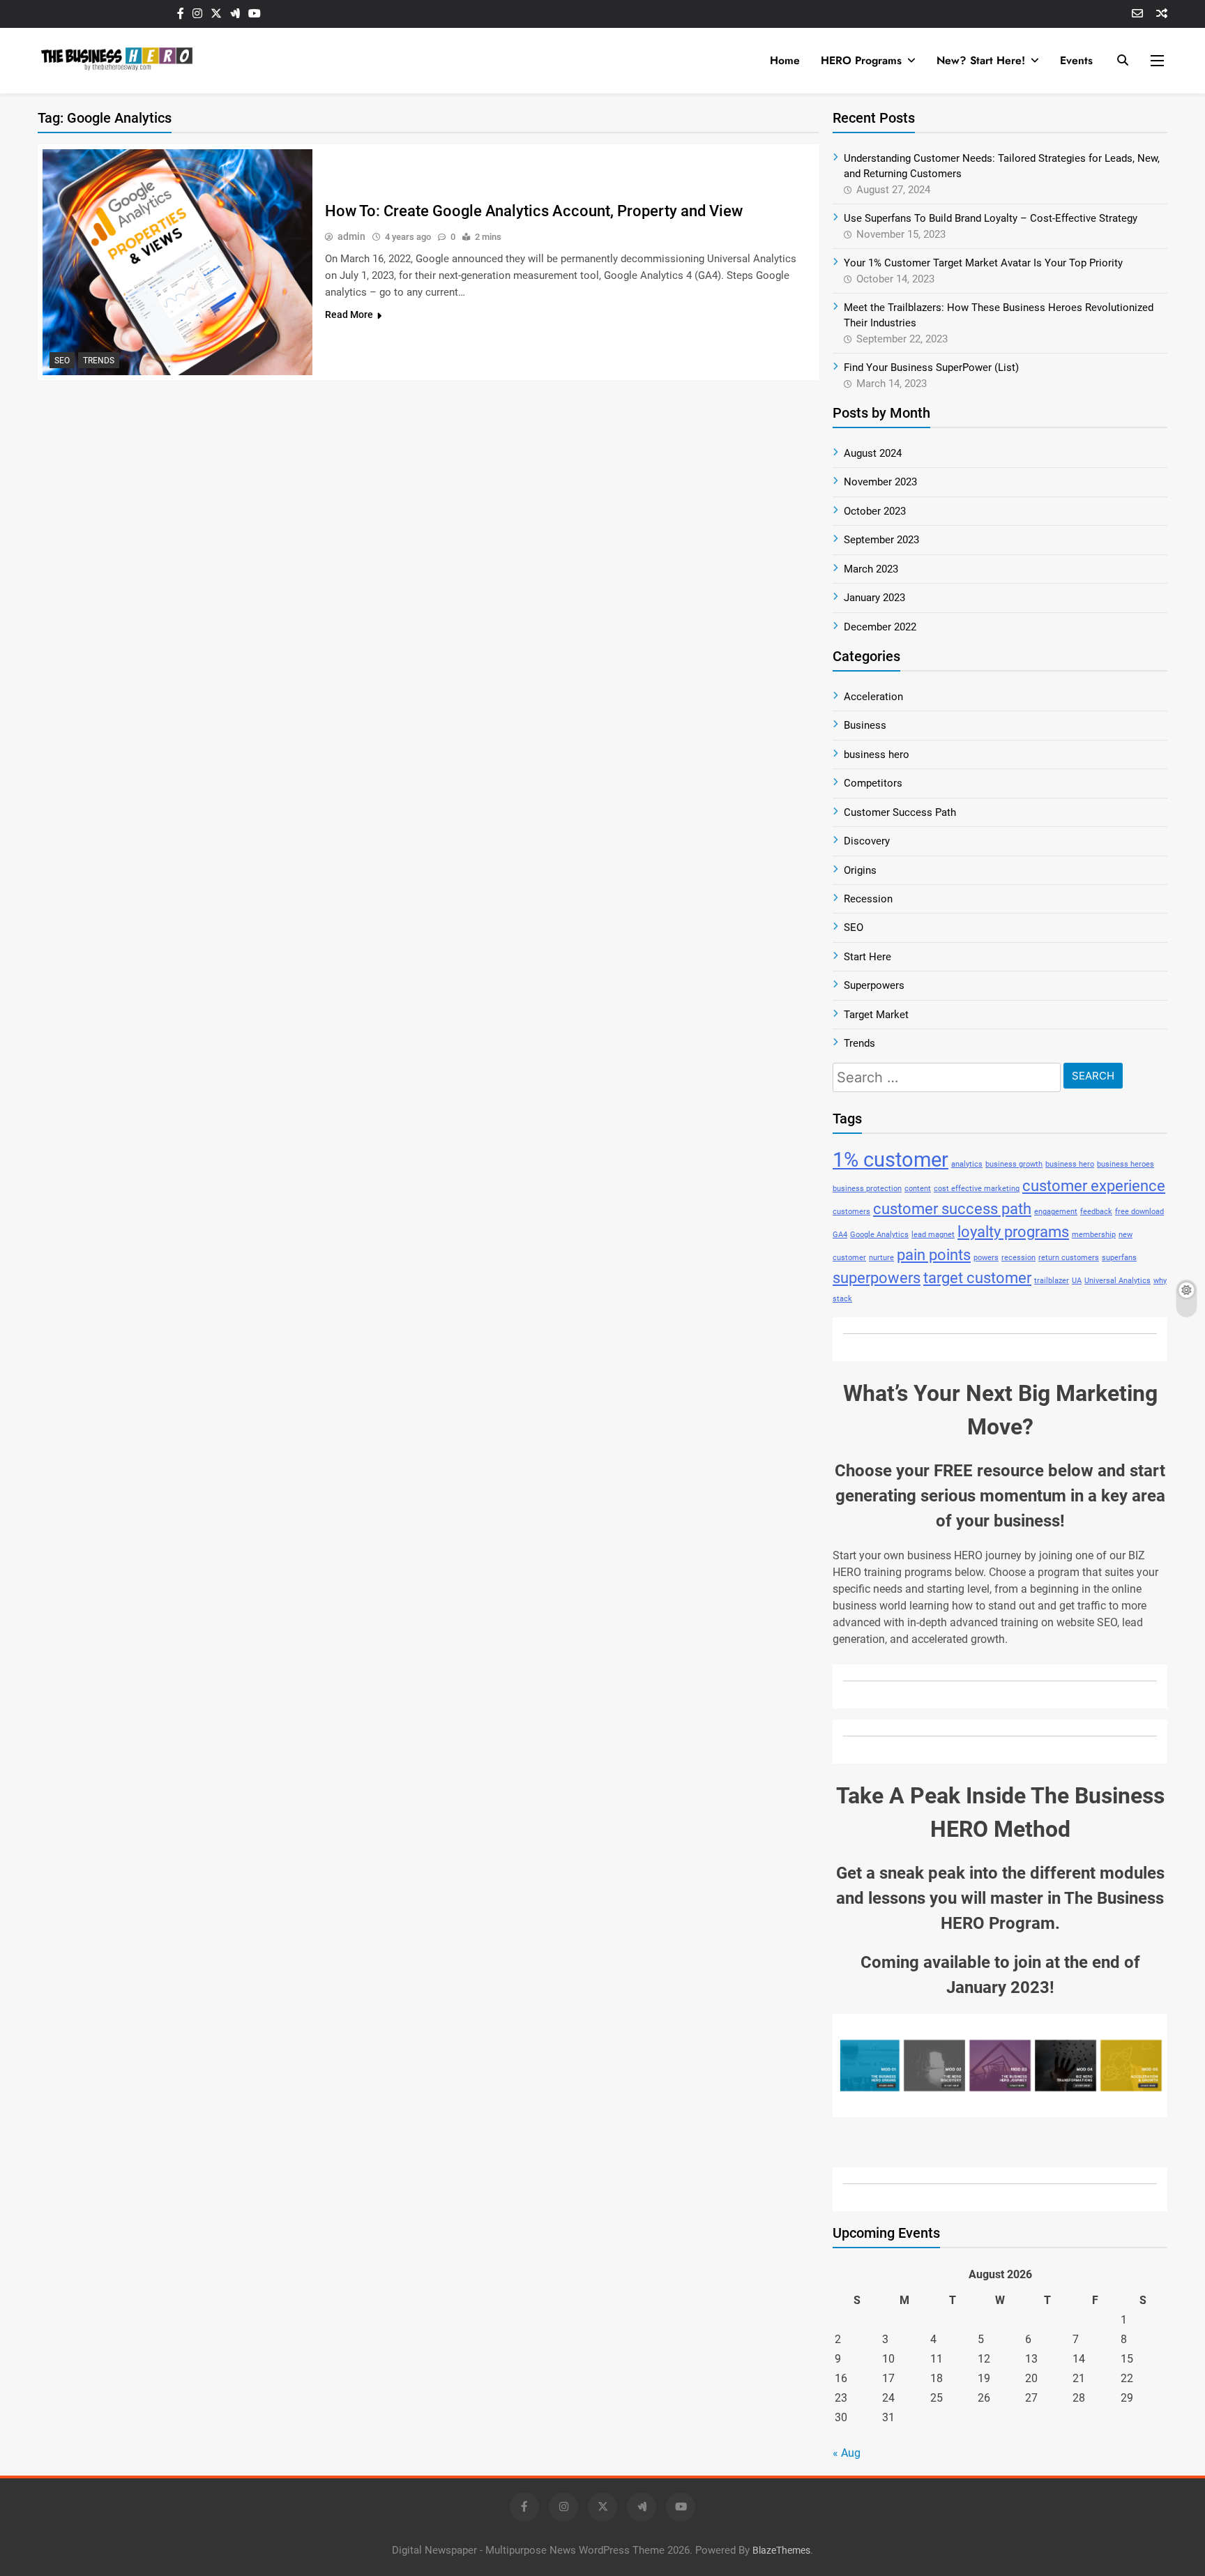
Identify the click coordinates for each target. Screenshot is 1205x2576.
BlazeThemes (781, 2551)
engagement (1056, 1212)
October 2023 (875, 511)
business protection (867, 1189)
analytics (967, 1164)
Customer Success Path (900, 812)
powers (986, 1258)
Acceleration (873, 697)
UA (1077, 1281)
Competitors (873, 783)
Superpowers (874, 985)
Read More (349, 315)
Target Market (876, 1015)
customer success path (952, 1209)
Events (1076, 60)
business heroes (1126, 1164)
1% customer (891, 1160)
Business (865, 725)
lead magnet (933, 1235)
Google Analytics (879, 1235)
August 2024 (873, 453)
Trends (99, 361)
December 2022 (880, 627)
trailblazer (1052, 1281)
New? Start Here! (981, 60)
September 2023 (881, 540)
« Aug (847, 2453)
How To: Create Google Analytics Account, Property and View (534, 211)
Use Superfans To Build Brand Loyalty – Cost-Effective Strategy (991, 218)
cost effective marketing (977, 1189)
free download (1139, 1212)
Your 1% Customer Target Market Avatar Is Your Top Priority (983, 263)
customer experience (1094, 1186)
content (918, 1189)
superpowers (877, 1278)
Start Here (867, 957)
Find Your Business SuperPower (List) (931, 368)
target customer (977, 1278)
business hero (877, 755)
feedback (1096, 1212)
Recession (868, 899)
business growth (1014, 1164)
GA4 (840, 1235)
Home (785, 60)
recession (1018, 1258)
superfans (1119, 1258)
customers (851, 1212)
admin (351, 236)
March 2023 (871, 569)
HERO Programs (861, 60)
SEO (62, 361)
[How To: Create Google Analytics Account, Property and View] (177, 262)
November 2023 (880, 482)
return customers (1069, 1258)
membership (1094, 1235)
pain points (934, 1255)
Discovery (867, 841)
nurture (881, 1258)
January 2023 (874, 598)
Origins (860, 870)
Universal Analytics (1117, 1281)
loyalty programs (1013, 1232)
